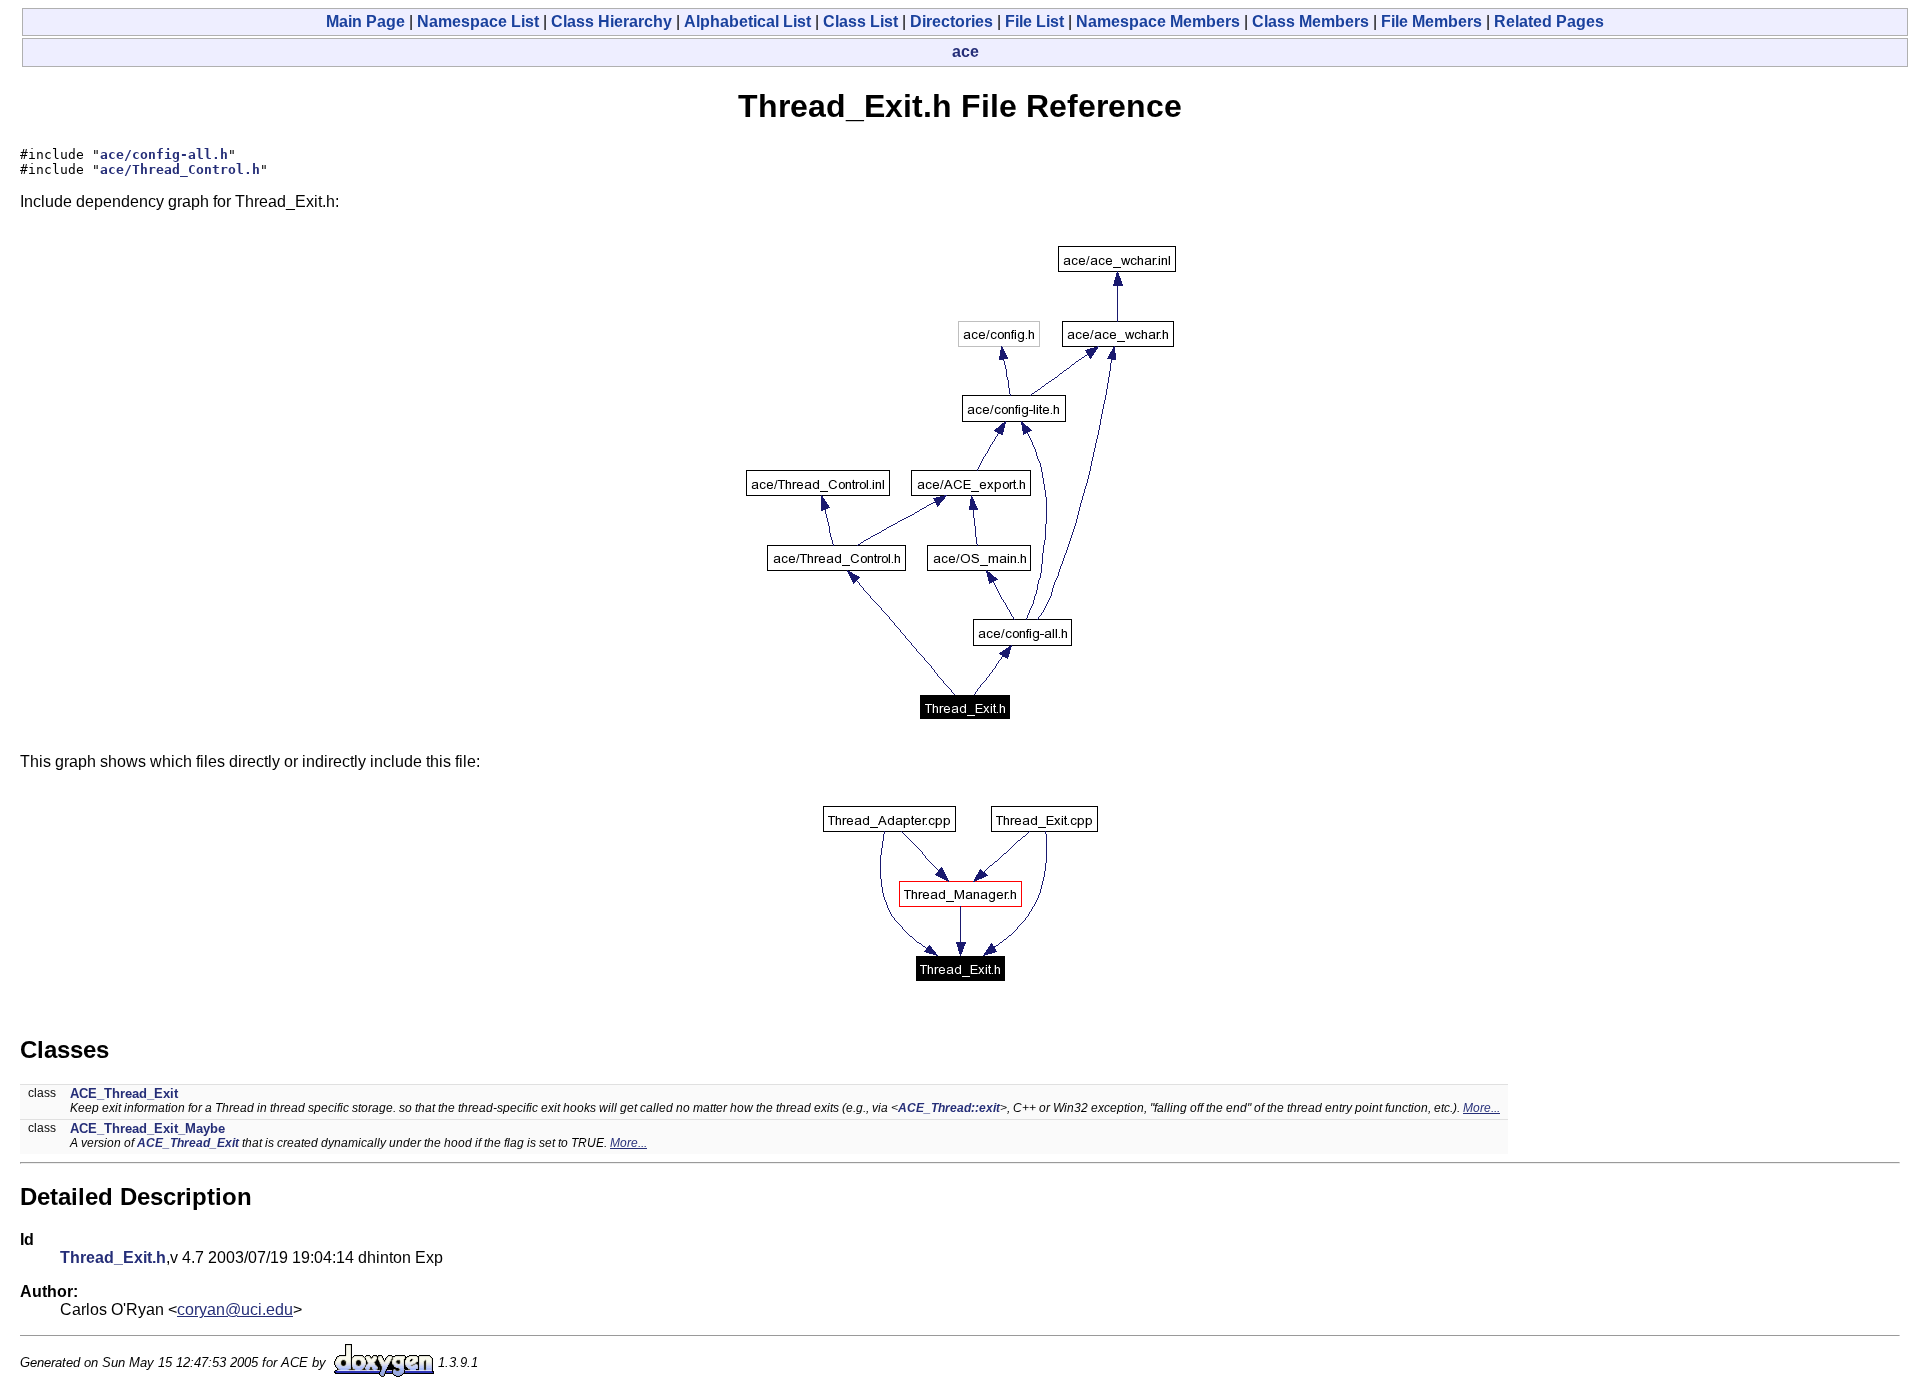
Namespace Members (1158, 21)
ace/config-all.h (164, 154)
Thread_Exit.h (113, 1257)
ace (965, 51)
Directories (951, 21)
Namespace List (478, 21)
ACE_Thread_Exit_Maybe (147, 1128)
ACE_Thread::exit (949, 1108)
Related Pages (1549, 21)
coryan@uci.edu (235, 1309)
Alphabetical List (747, 21)
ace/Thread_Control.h (180, 169)
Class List (860, 21)
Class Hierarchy (611, 21)
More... (1481, 1108)
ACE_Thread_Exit (124, 1093)
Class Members (1310, 21)
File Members (1431, 21)
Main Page (365, 21)
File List (1034, 21)
